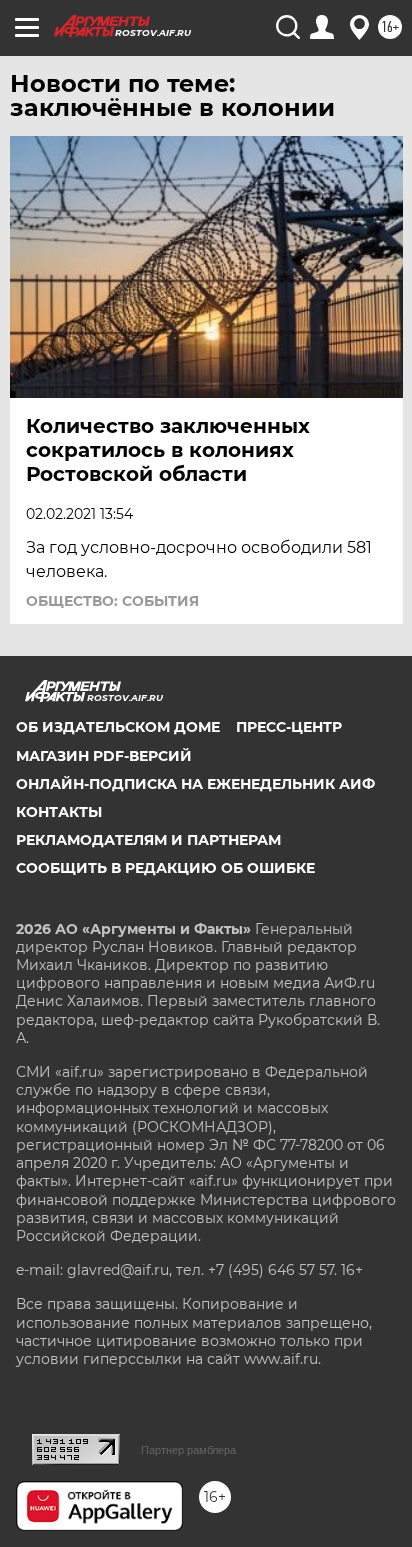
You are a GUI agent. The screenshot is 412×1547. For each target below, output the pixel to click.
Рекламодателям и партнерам (148, 840)
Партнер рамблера (188, 1450)
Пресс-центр (289, 727)
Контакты (59, 812)
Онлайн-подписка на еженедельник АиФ (195, 784)
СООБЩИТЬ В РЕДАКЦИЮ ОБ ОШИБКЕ (165, 868)
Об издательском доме (118, 727)
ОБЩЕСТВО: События (112, 601)
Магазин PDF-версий (104, 756)
